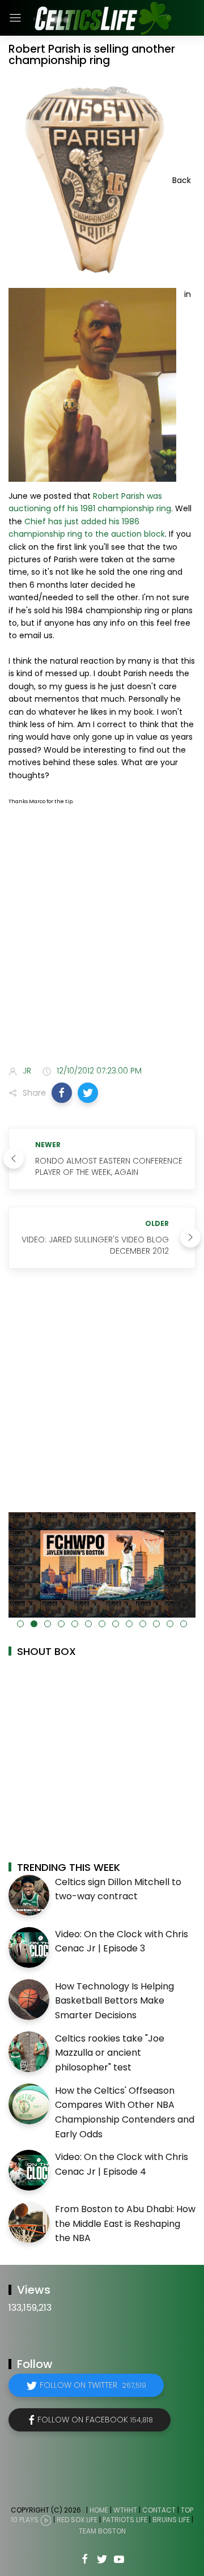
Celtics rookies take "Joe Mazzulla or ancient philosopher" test (110, 2053)
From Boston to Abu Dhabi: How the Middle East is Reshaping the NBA (125, 2223)
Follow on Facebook (95, 2420)
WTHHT (125, 2510)
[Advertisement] (102, 944)
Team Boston (102, 2531)
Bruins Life (171, 2520)
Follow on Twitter (93, 2385)
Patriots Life (125, 2520)
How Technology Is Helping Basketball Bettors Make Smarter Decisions (114, 2001)
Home (99, 2510)
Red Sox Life (77, 2520)
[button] (62, 1093)
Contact (159, 2510)
